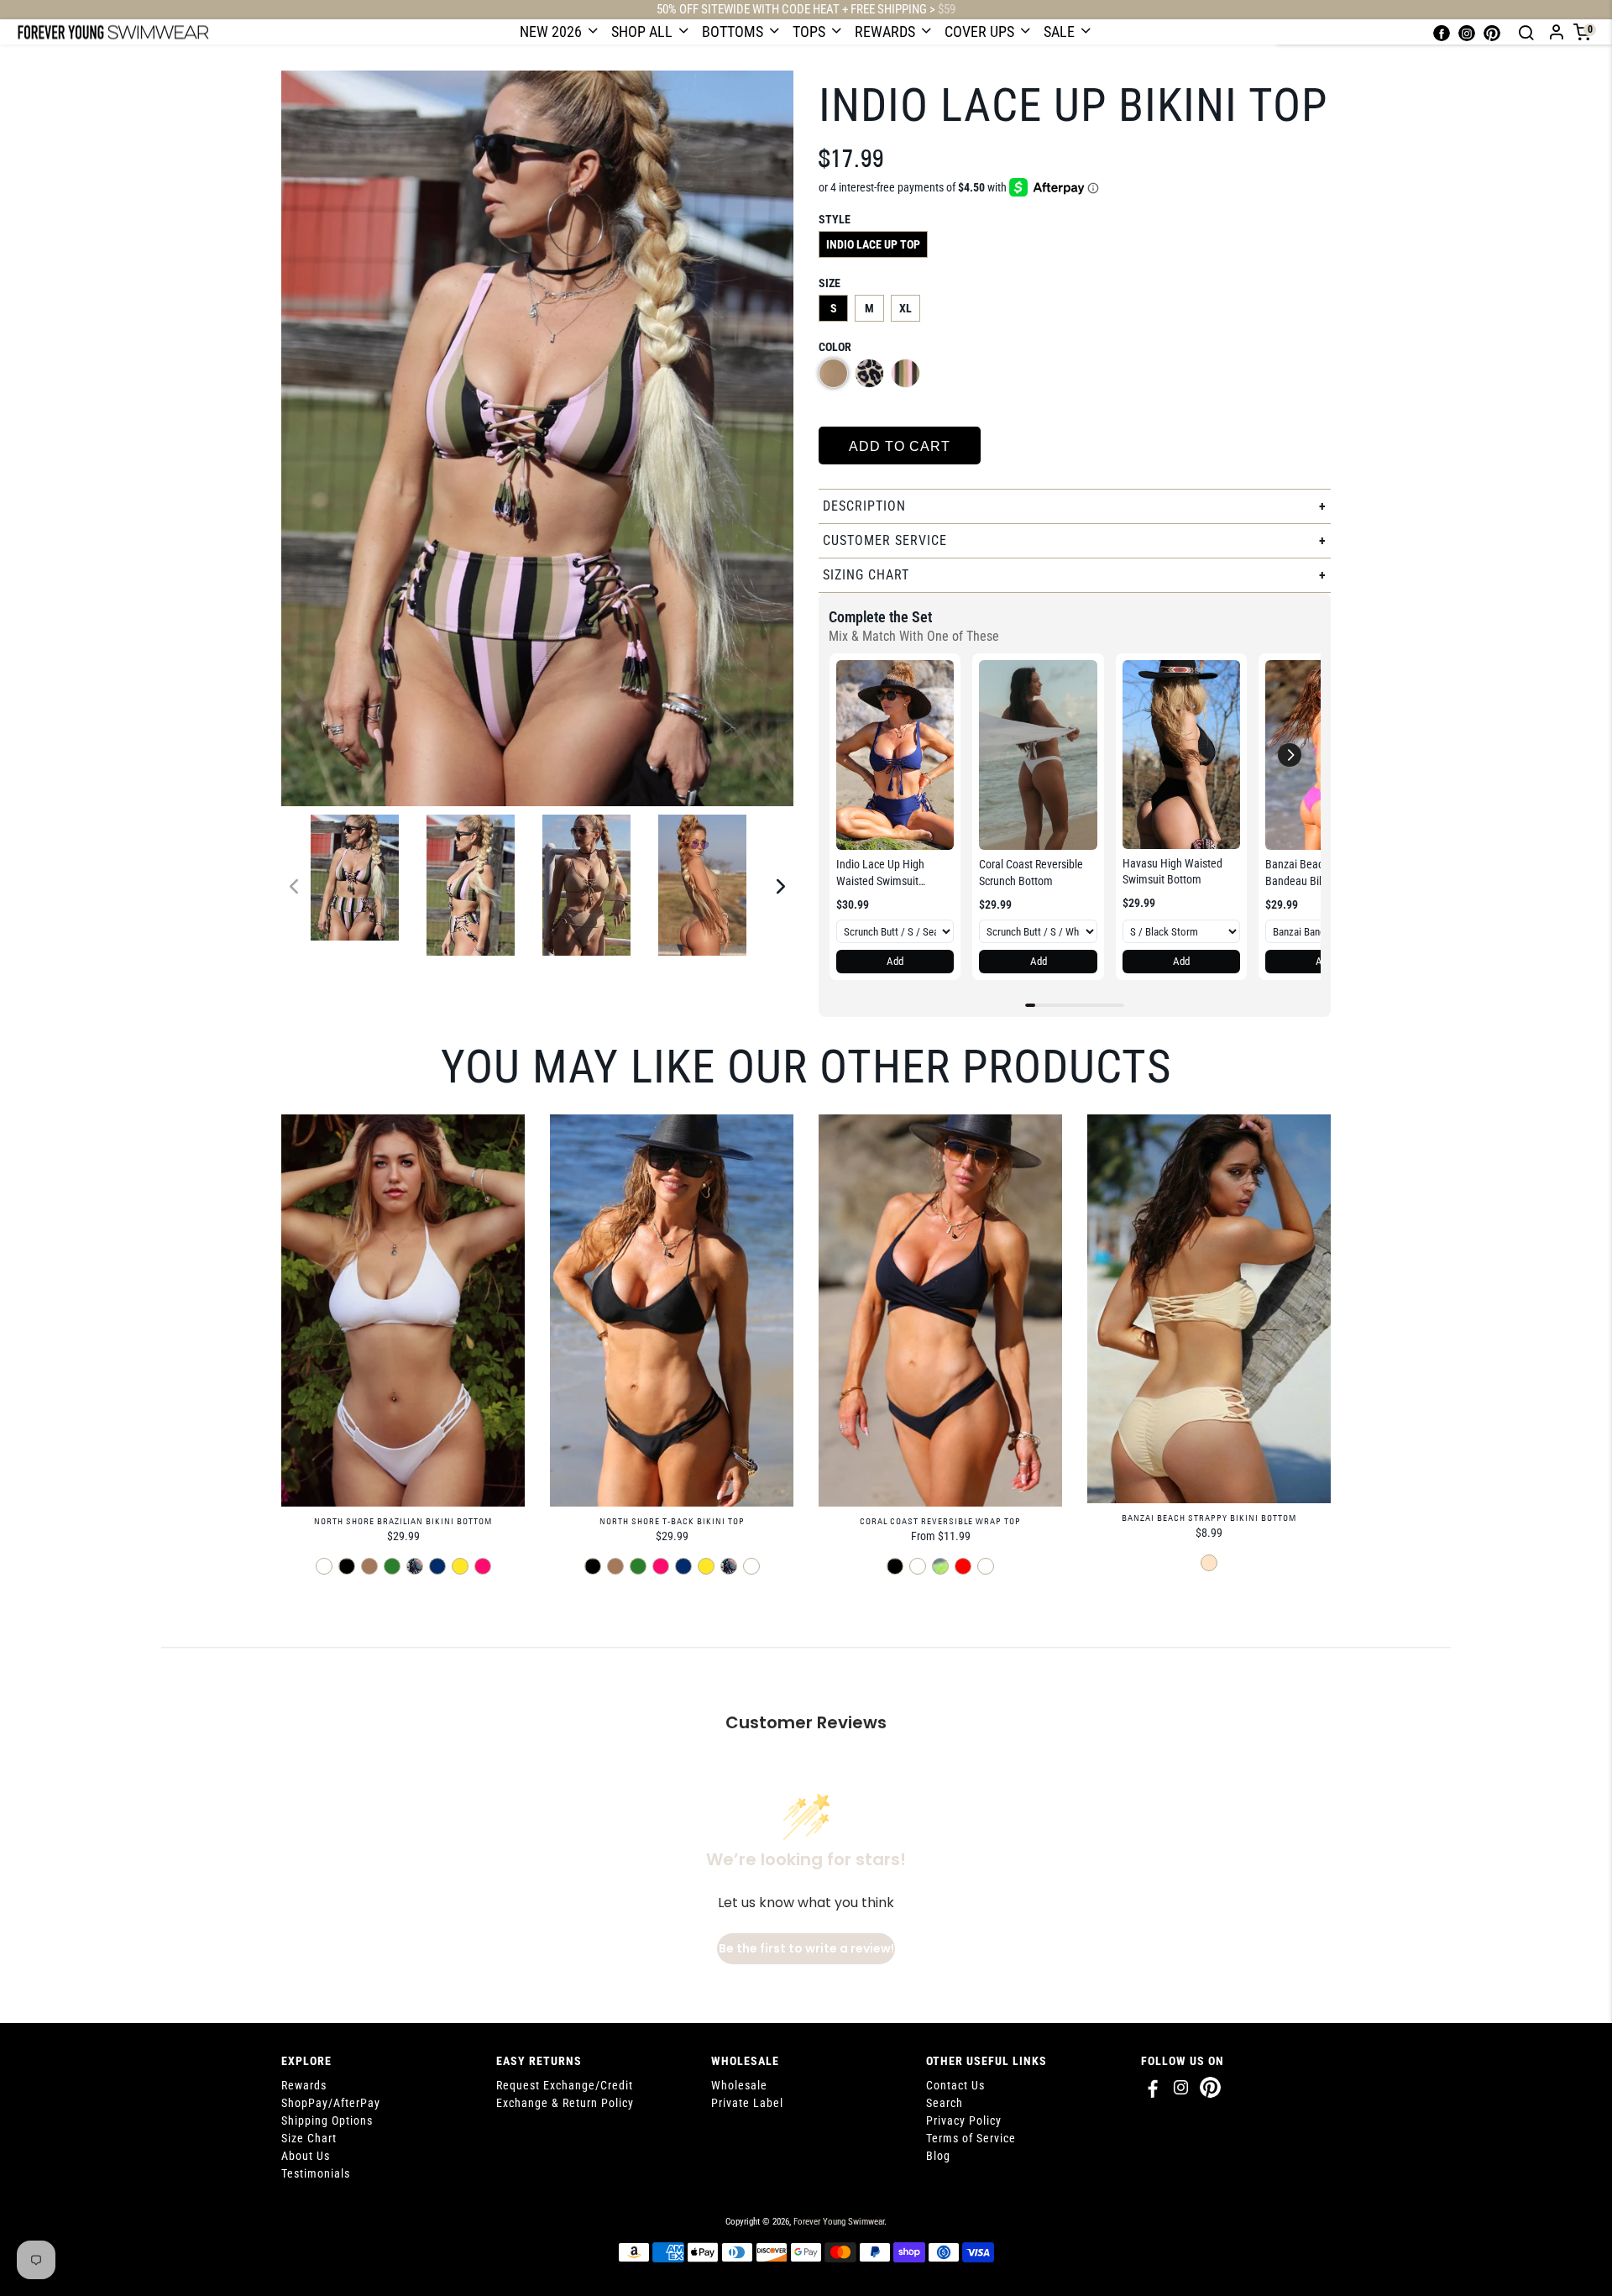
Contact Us (955, 2085)
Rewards (887, 31)
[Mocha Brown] (833, 373)
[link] (895, 755)
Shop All (644, 31)
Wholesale (739, 2085)
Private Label (747, 2103)
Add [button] (895, 961)
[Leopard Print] (869, 373)
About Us (306, 2156)
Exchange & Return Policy (565, 2103)
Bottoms (734, 31)
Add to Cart (900, 446)
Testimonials (316, 2173)
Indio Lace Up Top (873, 244)
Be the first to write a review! (806, 1948)
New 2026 (552, 31)
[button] (1290, 755)
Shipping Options (327, 2120)
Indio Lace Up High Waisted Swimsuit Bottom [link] (880, 873)
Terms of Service (971, 2138)
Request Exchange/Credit (565, 2085)
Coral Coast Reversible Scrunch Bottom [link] (1031, 873)
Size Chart (309, 2138)
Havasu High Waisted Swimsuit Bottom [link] (1172, 872)
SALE (1061, 31)
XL (905, 308)
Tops (811, 31)
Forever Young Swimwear (839, 2222)
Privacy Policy (964, 2120)
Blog (938, 2156)
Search (945, 2103)
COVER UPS (981, 31)
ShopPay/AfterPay (331, 2103)
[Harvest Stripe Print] (905, 373)
